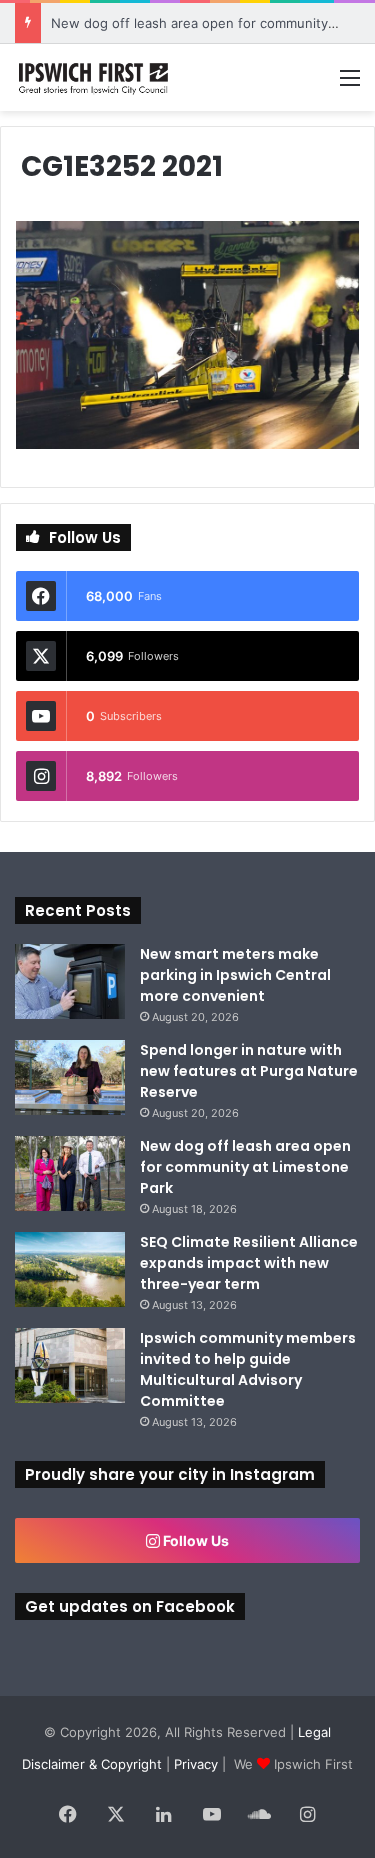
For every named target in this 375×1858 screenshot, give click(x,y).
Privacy (196, 1764)
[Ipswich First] (95, 77)
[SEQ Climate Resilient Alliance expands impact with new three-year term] (70, 1269)
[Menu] (350, 84)
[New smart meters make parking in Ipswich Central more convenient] (70, 981)
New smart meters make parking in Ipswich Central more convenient (235, 975)
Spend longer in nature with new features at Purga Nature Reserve (249, 1071)
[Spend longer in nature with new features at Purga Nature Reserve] (70, 1077)
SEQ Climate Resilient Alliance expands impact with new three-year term (249, 1263)
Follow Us (194, 1540)
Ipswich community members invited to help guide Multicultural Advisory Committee (248, 1369)
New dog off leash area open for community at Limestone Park (245, 1167)
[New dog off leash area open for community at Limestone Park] (70, 1173)
